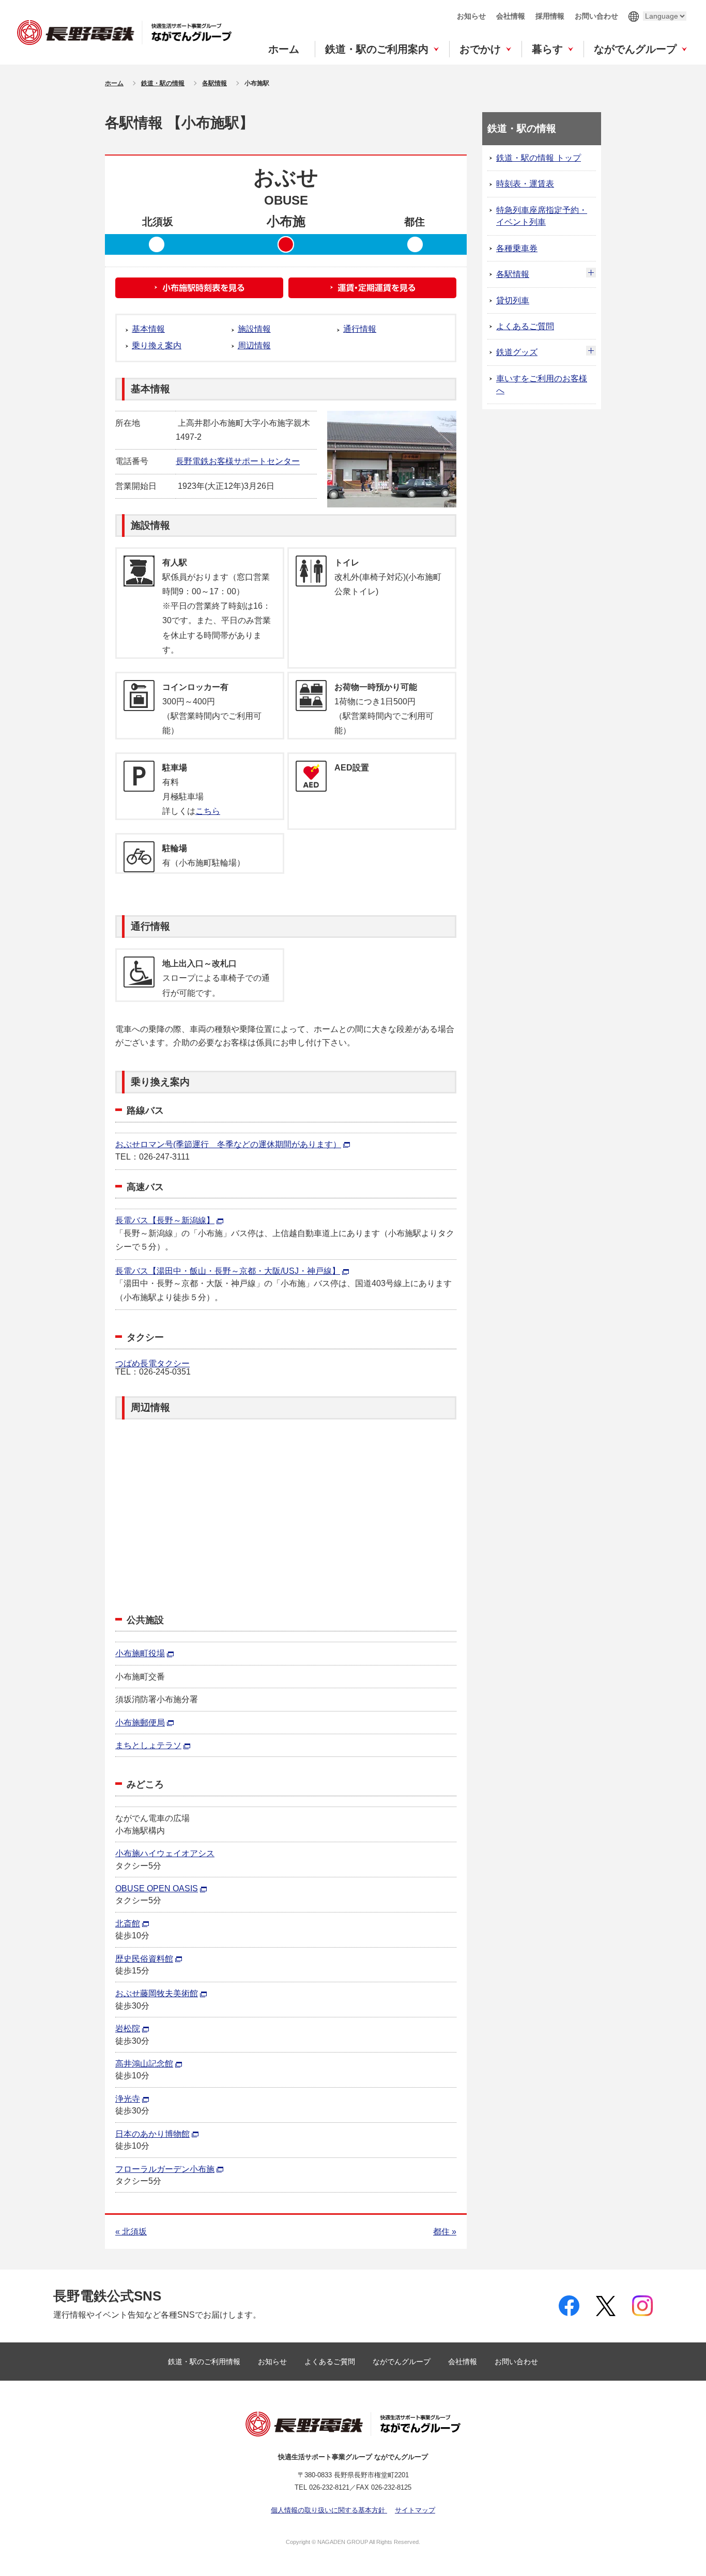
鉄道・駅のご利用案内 (377, 49)
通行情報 (360, 329)
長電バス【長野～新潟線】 (165, 1220)
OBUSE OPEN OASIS (157, 1888)
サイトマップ (415, 2510)
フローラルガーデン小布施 (165, 2169)
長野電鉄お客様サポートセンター (238, 461)
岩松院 (128, 2029)
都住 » (445, 2232)
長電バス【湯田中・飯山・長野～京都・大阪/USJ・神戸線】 (228, 1271)
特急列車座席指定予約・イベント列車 (542, 216)
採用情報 (550, 16)
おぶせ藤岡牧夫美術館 (157, 1993)
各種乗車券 (517, 248)
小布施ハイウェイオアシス (165, 1853)
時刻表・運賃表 (525, 184)
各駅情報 (513, 274)
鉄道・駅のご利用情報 (205, 2362)
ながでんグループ (635, 49)
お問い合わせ (596, 16)
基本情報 (148, 329)
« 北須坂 (131, 2232)
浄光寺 (128, 2099)
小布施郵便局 (140, 1723)
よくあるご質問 (525, 326)
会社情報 (511, 16)
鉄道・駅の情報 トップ (539, 158)
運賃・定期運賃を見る (372, 288)
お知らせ (471, 16)
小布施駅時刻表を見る (199, 288)
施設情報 (254, 329)
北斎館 (128, 1924)
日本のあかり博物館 (152, 2134)
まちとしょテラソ (148, 1745)
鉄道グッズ (517, 352)
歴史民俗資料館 (144, 1959)
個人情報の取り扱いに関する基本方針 (329, 2510)
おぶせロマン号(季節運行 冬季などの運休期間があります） (228, 1144)
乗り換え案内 (157, 345)
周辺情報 (254, 345)
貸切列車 (513, 300)
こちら (208, 811)
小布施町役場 (140, 1653)
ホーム (284, 49)
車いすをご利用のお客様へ (542, 384)
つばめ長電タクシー (152, 1363)
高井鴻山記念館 (144, 2064)
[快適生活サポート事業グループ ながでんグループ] (124, 32)
